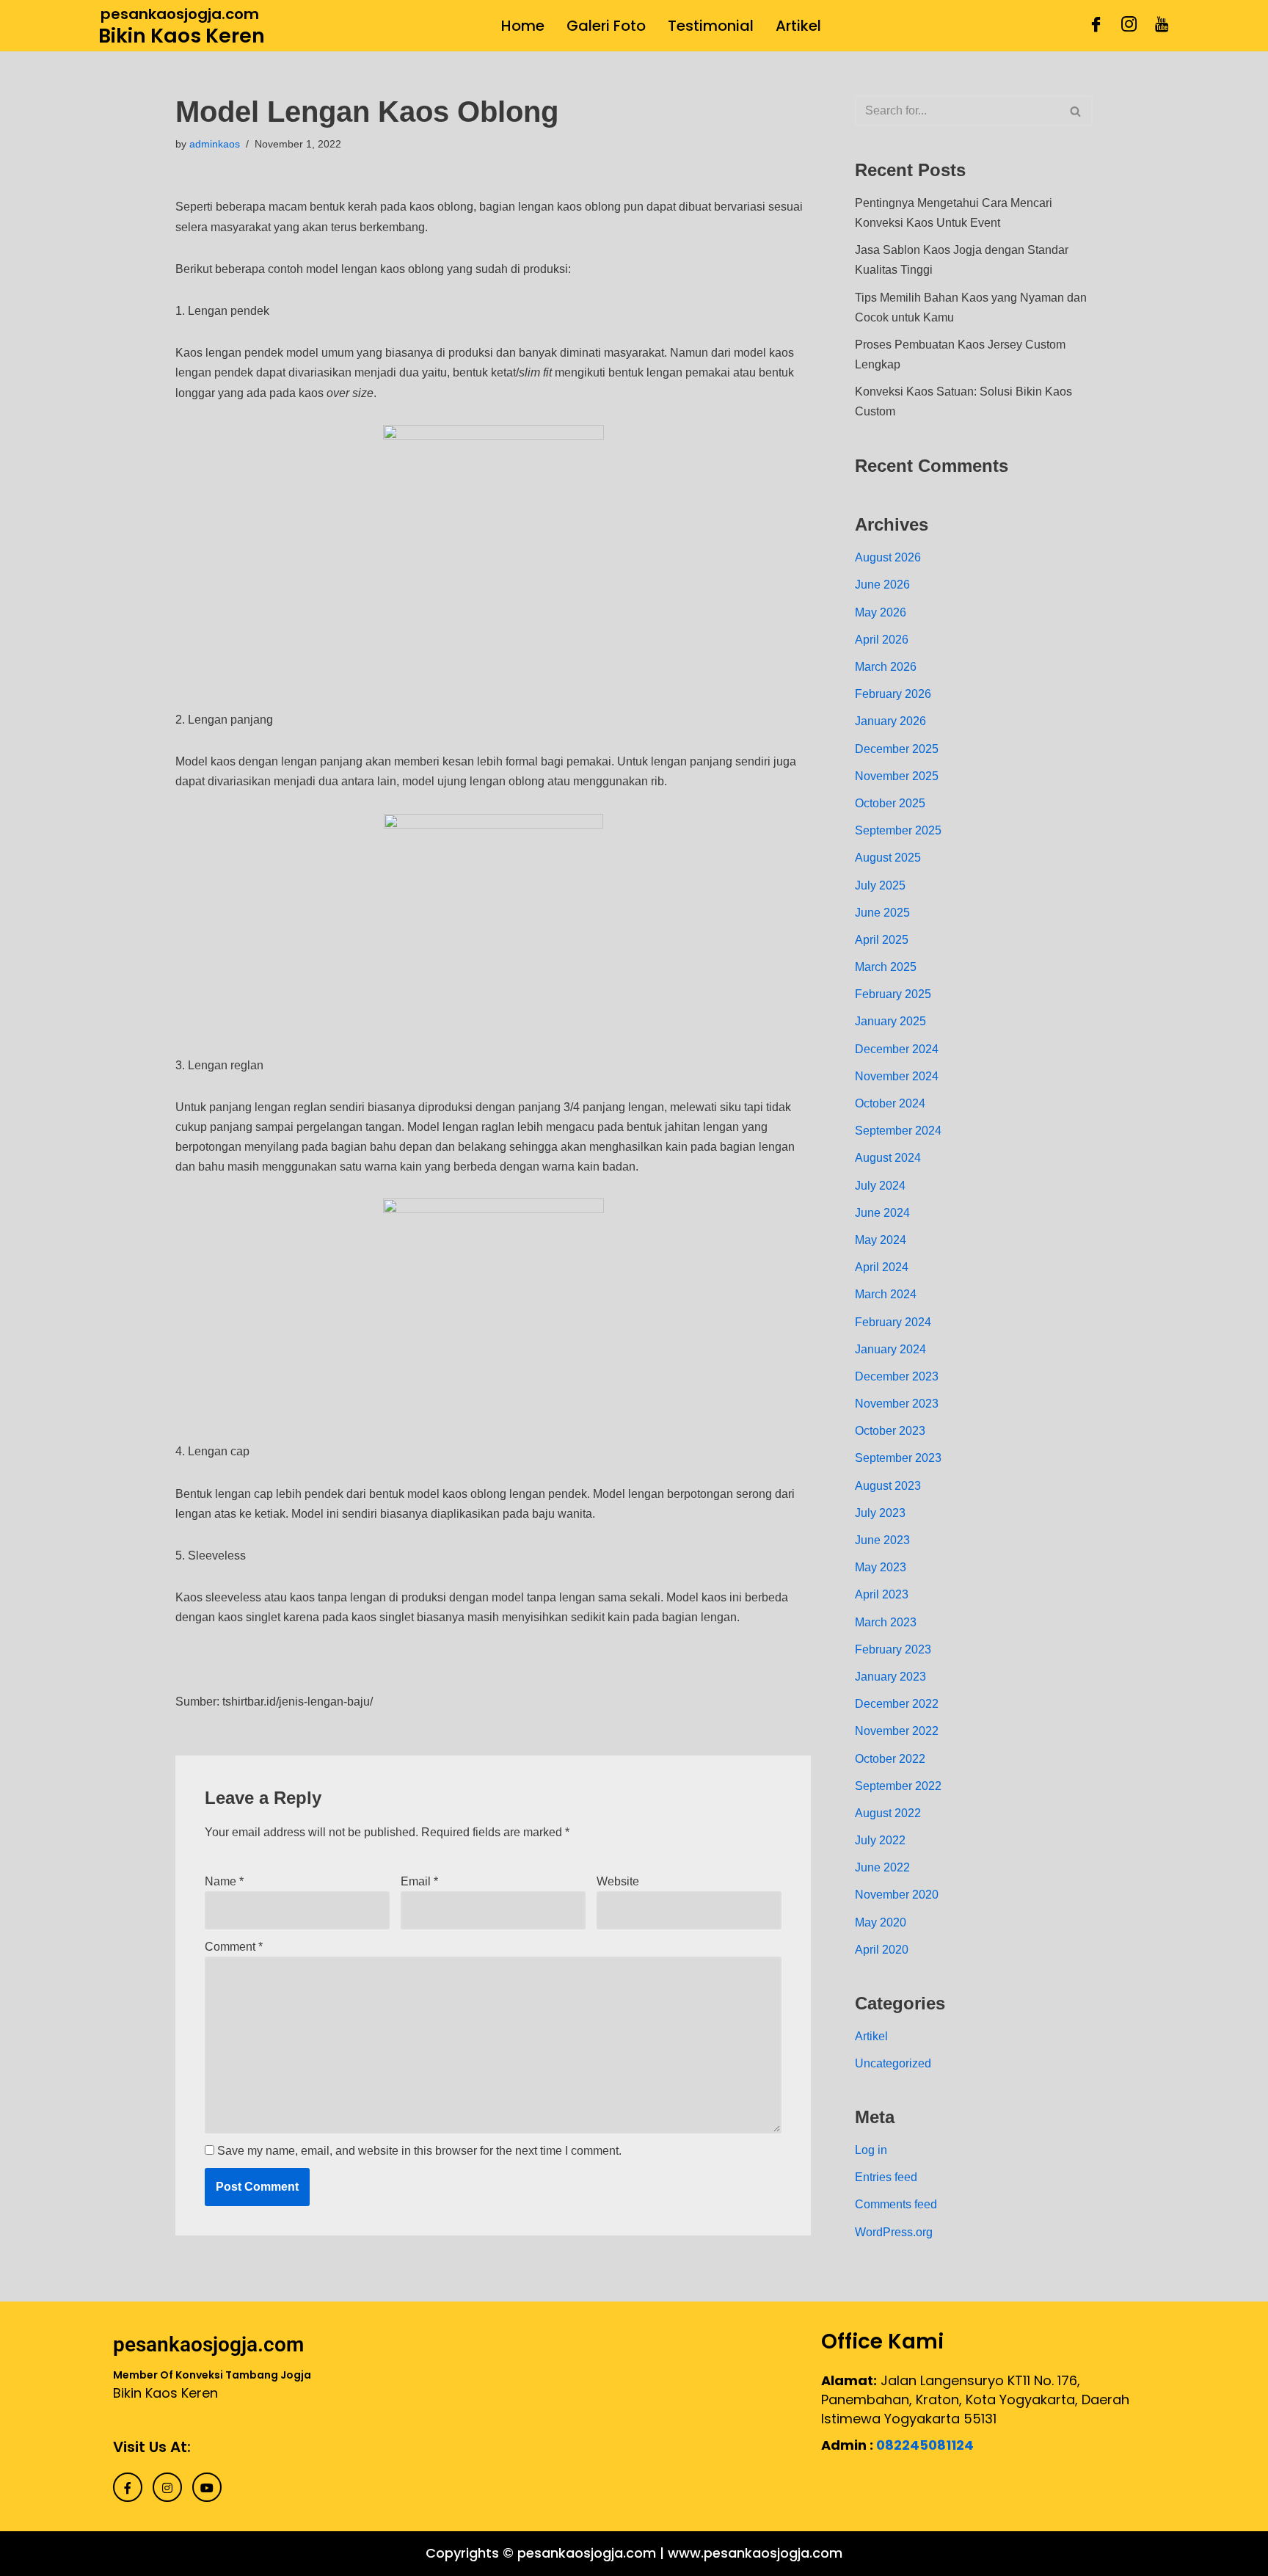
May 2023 (881, 1567)
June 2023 (882, 1540)
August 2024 (888, 1158)
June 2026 (882, 585)
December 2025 (897, 749)
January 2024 (890, 1349)
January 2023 (890, 1677)
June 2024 (882, 1213)
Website (618, 1881)
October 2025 (890, 803)
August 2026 (888, 557)
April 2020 (882, 1950)
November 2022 (897, 1731)
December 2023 (897, 1376)
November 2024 (897, 1076)
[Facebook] (1096, 26)
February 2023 (893, 1649)
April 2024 (882, 1267)
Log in (871, 2150)
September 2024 (898, 1131)
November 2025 (897, 776)
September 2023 (898, 1458)
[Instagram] (1129, 26)
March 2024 (886, 1294)
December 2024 (897, 1049)
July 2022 (880, 1840)
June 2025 (882, 913)
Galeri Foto (606, 26)
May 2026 (881, 612)
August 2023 (888, 1486)
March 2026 (886, 667)
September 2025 (898, 830)
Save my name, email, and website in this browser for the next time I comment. (419, 2151)
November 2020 (897, 1895)
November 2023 (897, 1404)
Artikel (798, 26)
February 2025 (893, 994)
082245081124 (925, 2445)
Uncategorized (893, 2063)
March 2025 (886, 967)
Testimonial (711, 26)
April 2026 (882, 640)
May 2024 (881, 1240)
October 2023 (890, 1431)
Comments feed (896, 2204)
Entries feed (886, 2177)
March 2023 (886, 1622)
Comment (234, 1947)
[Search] (1076, 111)
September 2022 (898, 1786)
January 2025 (890, 1021)
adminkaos (215, 144)
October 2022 (890, 1759)
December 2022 (897, 1704)
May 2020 (881, 1922)
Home (523, 26)
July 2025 (880, 885)
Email (419, 1881)
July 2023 (880, 1513)
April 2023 (882, 1594)
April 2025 (882, 940)
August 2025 (888, 858)
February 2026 (893, 694)
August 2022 (888, 1813)
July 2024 (880, 1186)
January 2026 (890, 721)
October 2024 (890, 1103)
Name (224, 1881)
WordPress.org (894, 2232)
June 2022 (882, 1867)
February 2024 (893, 1322)
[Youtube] (1162, 26)
